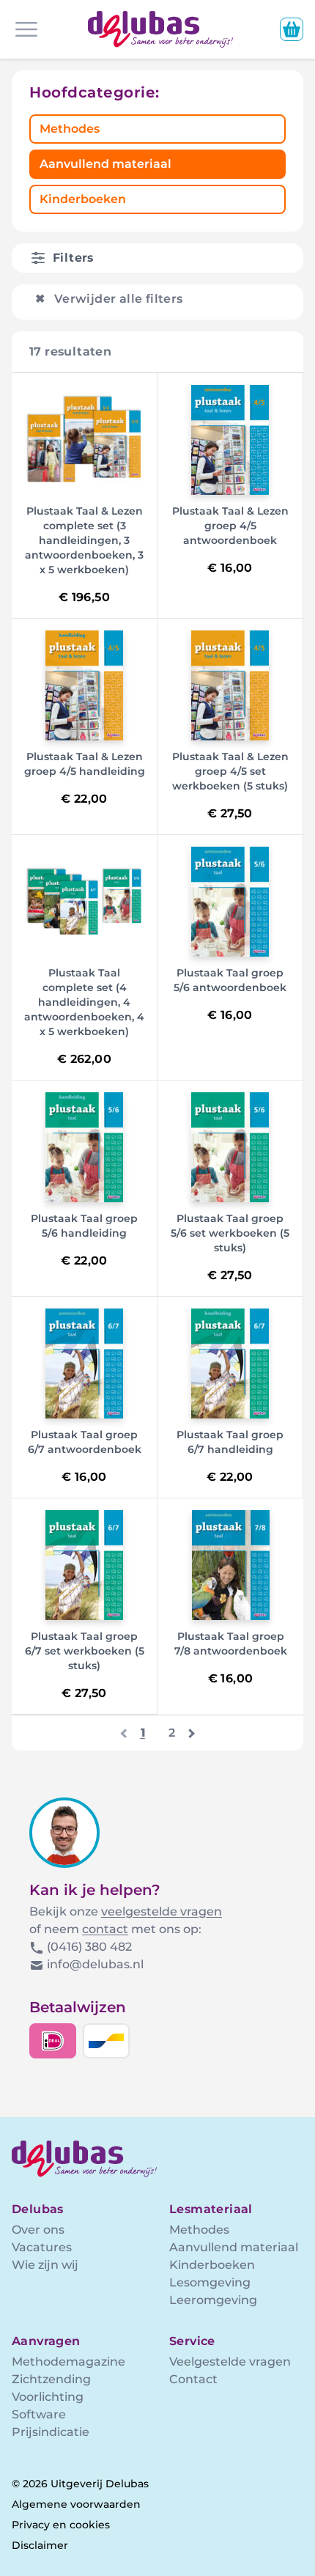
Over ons (38, 2230)
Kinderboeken (83, 199)
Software (39, 2414)
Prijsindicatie (51, 2432)
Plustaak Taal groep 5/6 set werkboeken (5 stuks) (230, 1233)
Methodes (70, 129)
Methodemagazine (68, 2362)
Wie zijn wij (45, 2265)
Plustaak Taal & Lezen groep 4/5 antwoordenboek (230, 526)
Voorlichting (48, 2397)
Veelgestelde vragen (230, 2362)
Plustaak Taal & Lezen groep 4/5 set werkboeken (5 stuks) (230, 771)
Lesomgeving (210, 2282)
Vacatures (42, 2247)
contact (105, 1929)
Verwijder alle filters (109, 299)
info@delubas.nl (95, 1964)
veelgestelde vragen (162, 1911)
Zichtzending (51, 2379)
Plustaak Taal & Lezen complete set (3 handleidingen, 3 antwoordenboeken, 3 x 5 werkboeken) (84, 540)
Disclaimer (40, 2545)
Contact (193, 2379)
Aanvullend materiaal (105, 164)
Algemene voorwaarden (76, 2504)
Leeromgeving (213, 2300)
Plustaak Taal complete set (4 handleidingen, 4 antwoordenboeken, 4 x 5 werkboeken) (84, 1002)
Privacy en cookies (61, 2525)
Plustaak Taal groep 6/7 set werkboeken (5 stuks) (85, 1651)
